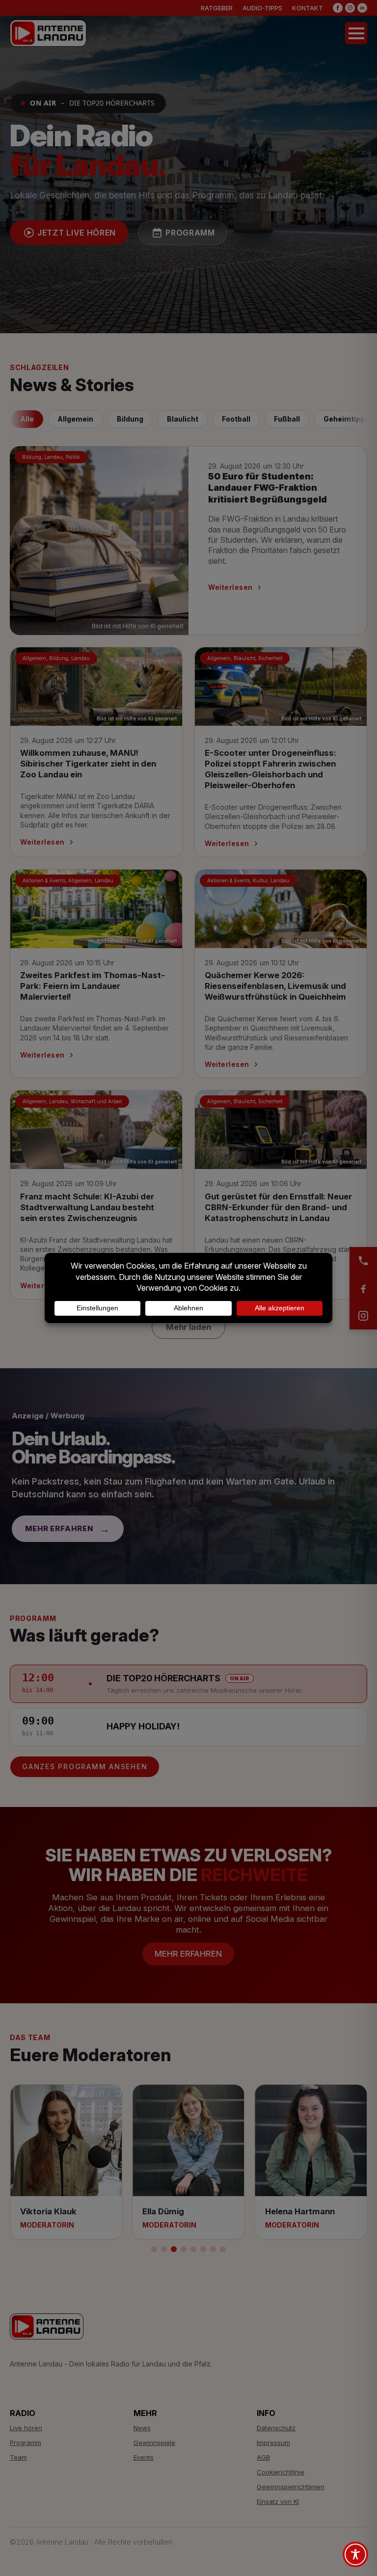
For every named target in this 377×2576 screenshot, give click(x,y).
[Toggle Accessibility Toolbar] (355, 2554)
